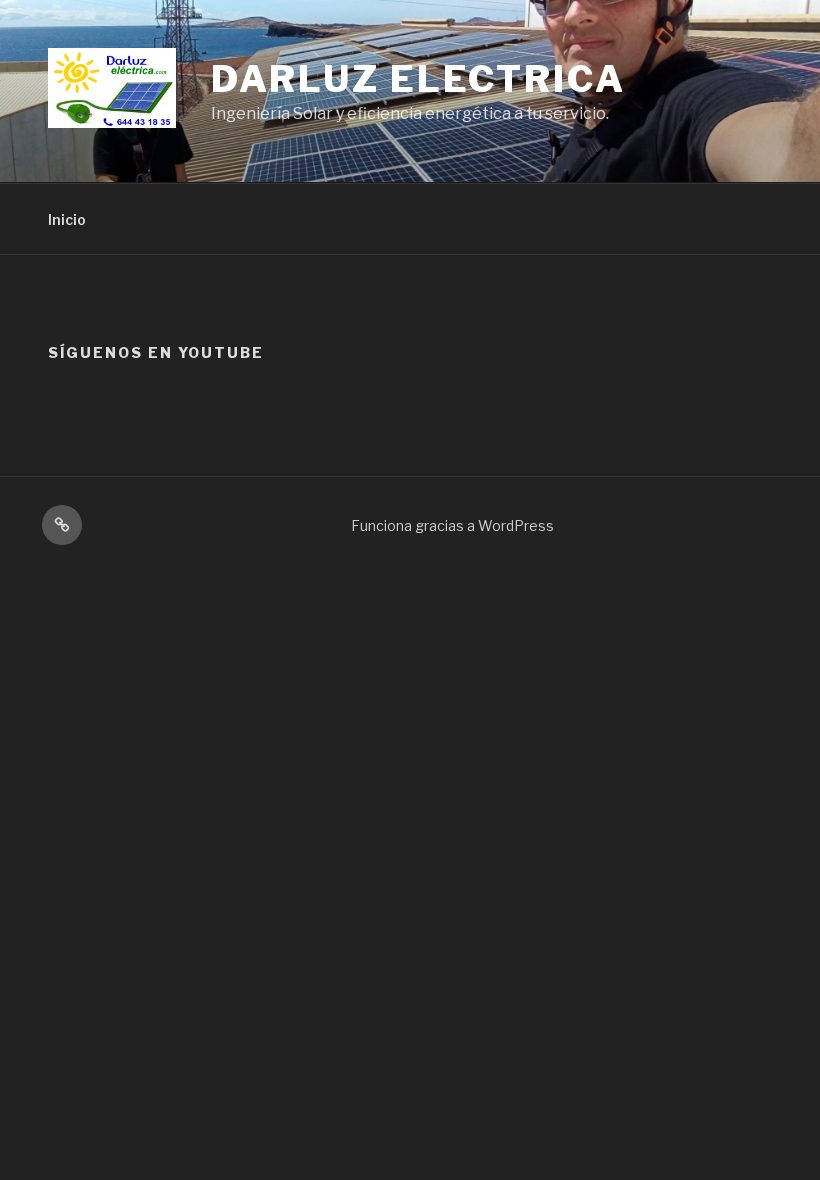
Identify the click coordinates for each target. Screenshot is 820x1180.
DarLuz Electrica (418, 79)
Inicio (67, 219)
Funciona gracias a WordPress (452, 525)
